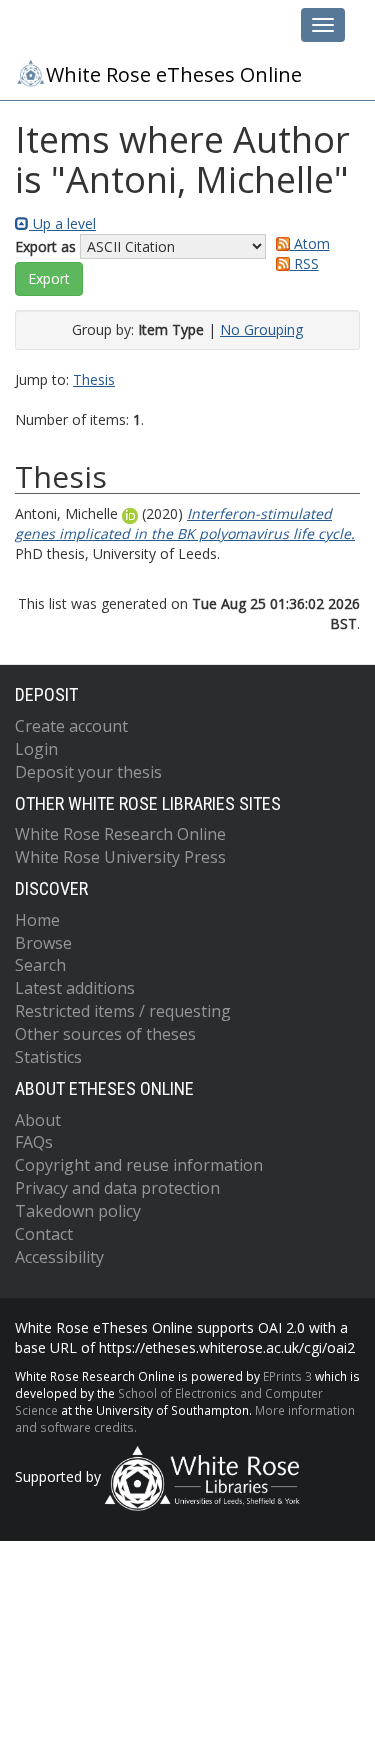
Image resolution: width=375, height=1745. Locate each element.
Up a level (62, 223)
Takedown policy (78, 1211)
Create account (71, 726)
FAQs (34, 1142)
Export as (45, 246)
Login (36, 749)
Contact (44, 1234)
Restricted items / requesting (123, 1011)
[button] (49, 279)
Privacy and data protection (117, 1188)
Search (40, 965)
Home (37, 920)
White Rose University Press (120, 857)
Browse (43, 943)
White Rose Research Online (120, 834)
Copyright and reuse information (139, 1165)
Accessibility (59, 1257)
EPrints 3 (287, 1376)
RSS (304, 263)
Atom (310, 243)
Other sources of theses (105, 1034)
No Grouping (261, 329)
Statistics (48, 1057)
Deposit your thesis (88, 772)
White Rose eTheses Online (174, 74)
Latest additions (75, 988)
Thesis (94, 379)
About (38, 1120)
